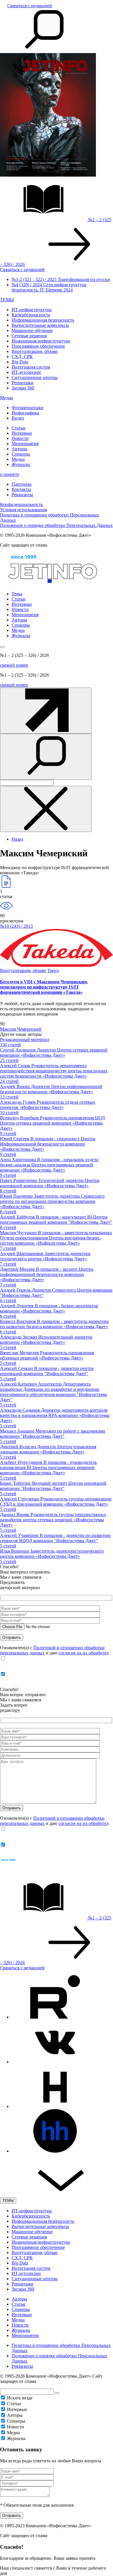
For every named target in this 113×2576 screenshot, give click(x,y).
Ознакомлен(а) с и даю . (55, 1650)
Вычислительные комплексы (40, 325)
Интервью (22, 433)
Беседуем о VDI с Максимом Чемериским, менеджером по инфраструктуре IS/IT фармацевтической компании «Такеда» (44, 987)
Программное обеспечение (38, 346)
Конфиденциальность (21, 504)
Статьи (19, 428)
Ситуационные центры (35, 377)
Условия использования (23, 510)
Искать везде (20, 2398)
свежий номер (14, 665)
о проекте (10, 474)
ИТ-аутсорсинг (27, 372)
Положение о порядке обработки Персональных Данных (56, 525)
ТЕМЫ (7, 300)
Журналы (21, 464)
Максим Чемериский (21, 1029)
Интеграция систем (31, 367)
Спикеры (21, 454)
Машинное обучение (32, 330)
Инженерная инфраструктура (41, 341)
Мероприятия (25, 444)
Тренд (53, 970)
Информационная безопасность (43, 320)
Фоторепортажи (28, 408)
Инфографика (25, 413)
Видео (18, 418)
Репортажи (22, 383)
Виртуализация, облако (35, 351)
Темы (17, 594)
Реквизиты (22, 495)
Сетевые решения (29, 336)
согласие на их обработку (83, 1653)
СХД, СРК (22, 357)
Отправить (12, 2516)
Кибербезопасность (31, 315)
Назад (17, 839)
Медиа (7, 398)
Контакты (21, 489)
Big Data (20, 362)
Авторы (19, 449)
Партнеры (22, 484)
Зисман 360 (23, 388)
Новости (20, 438)
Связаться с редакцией (30, 6)
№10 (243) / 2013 (16, 926)
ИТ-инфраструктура (32, 310)
